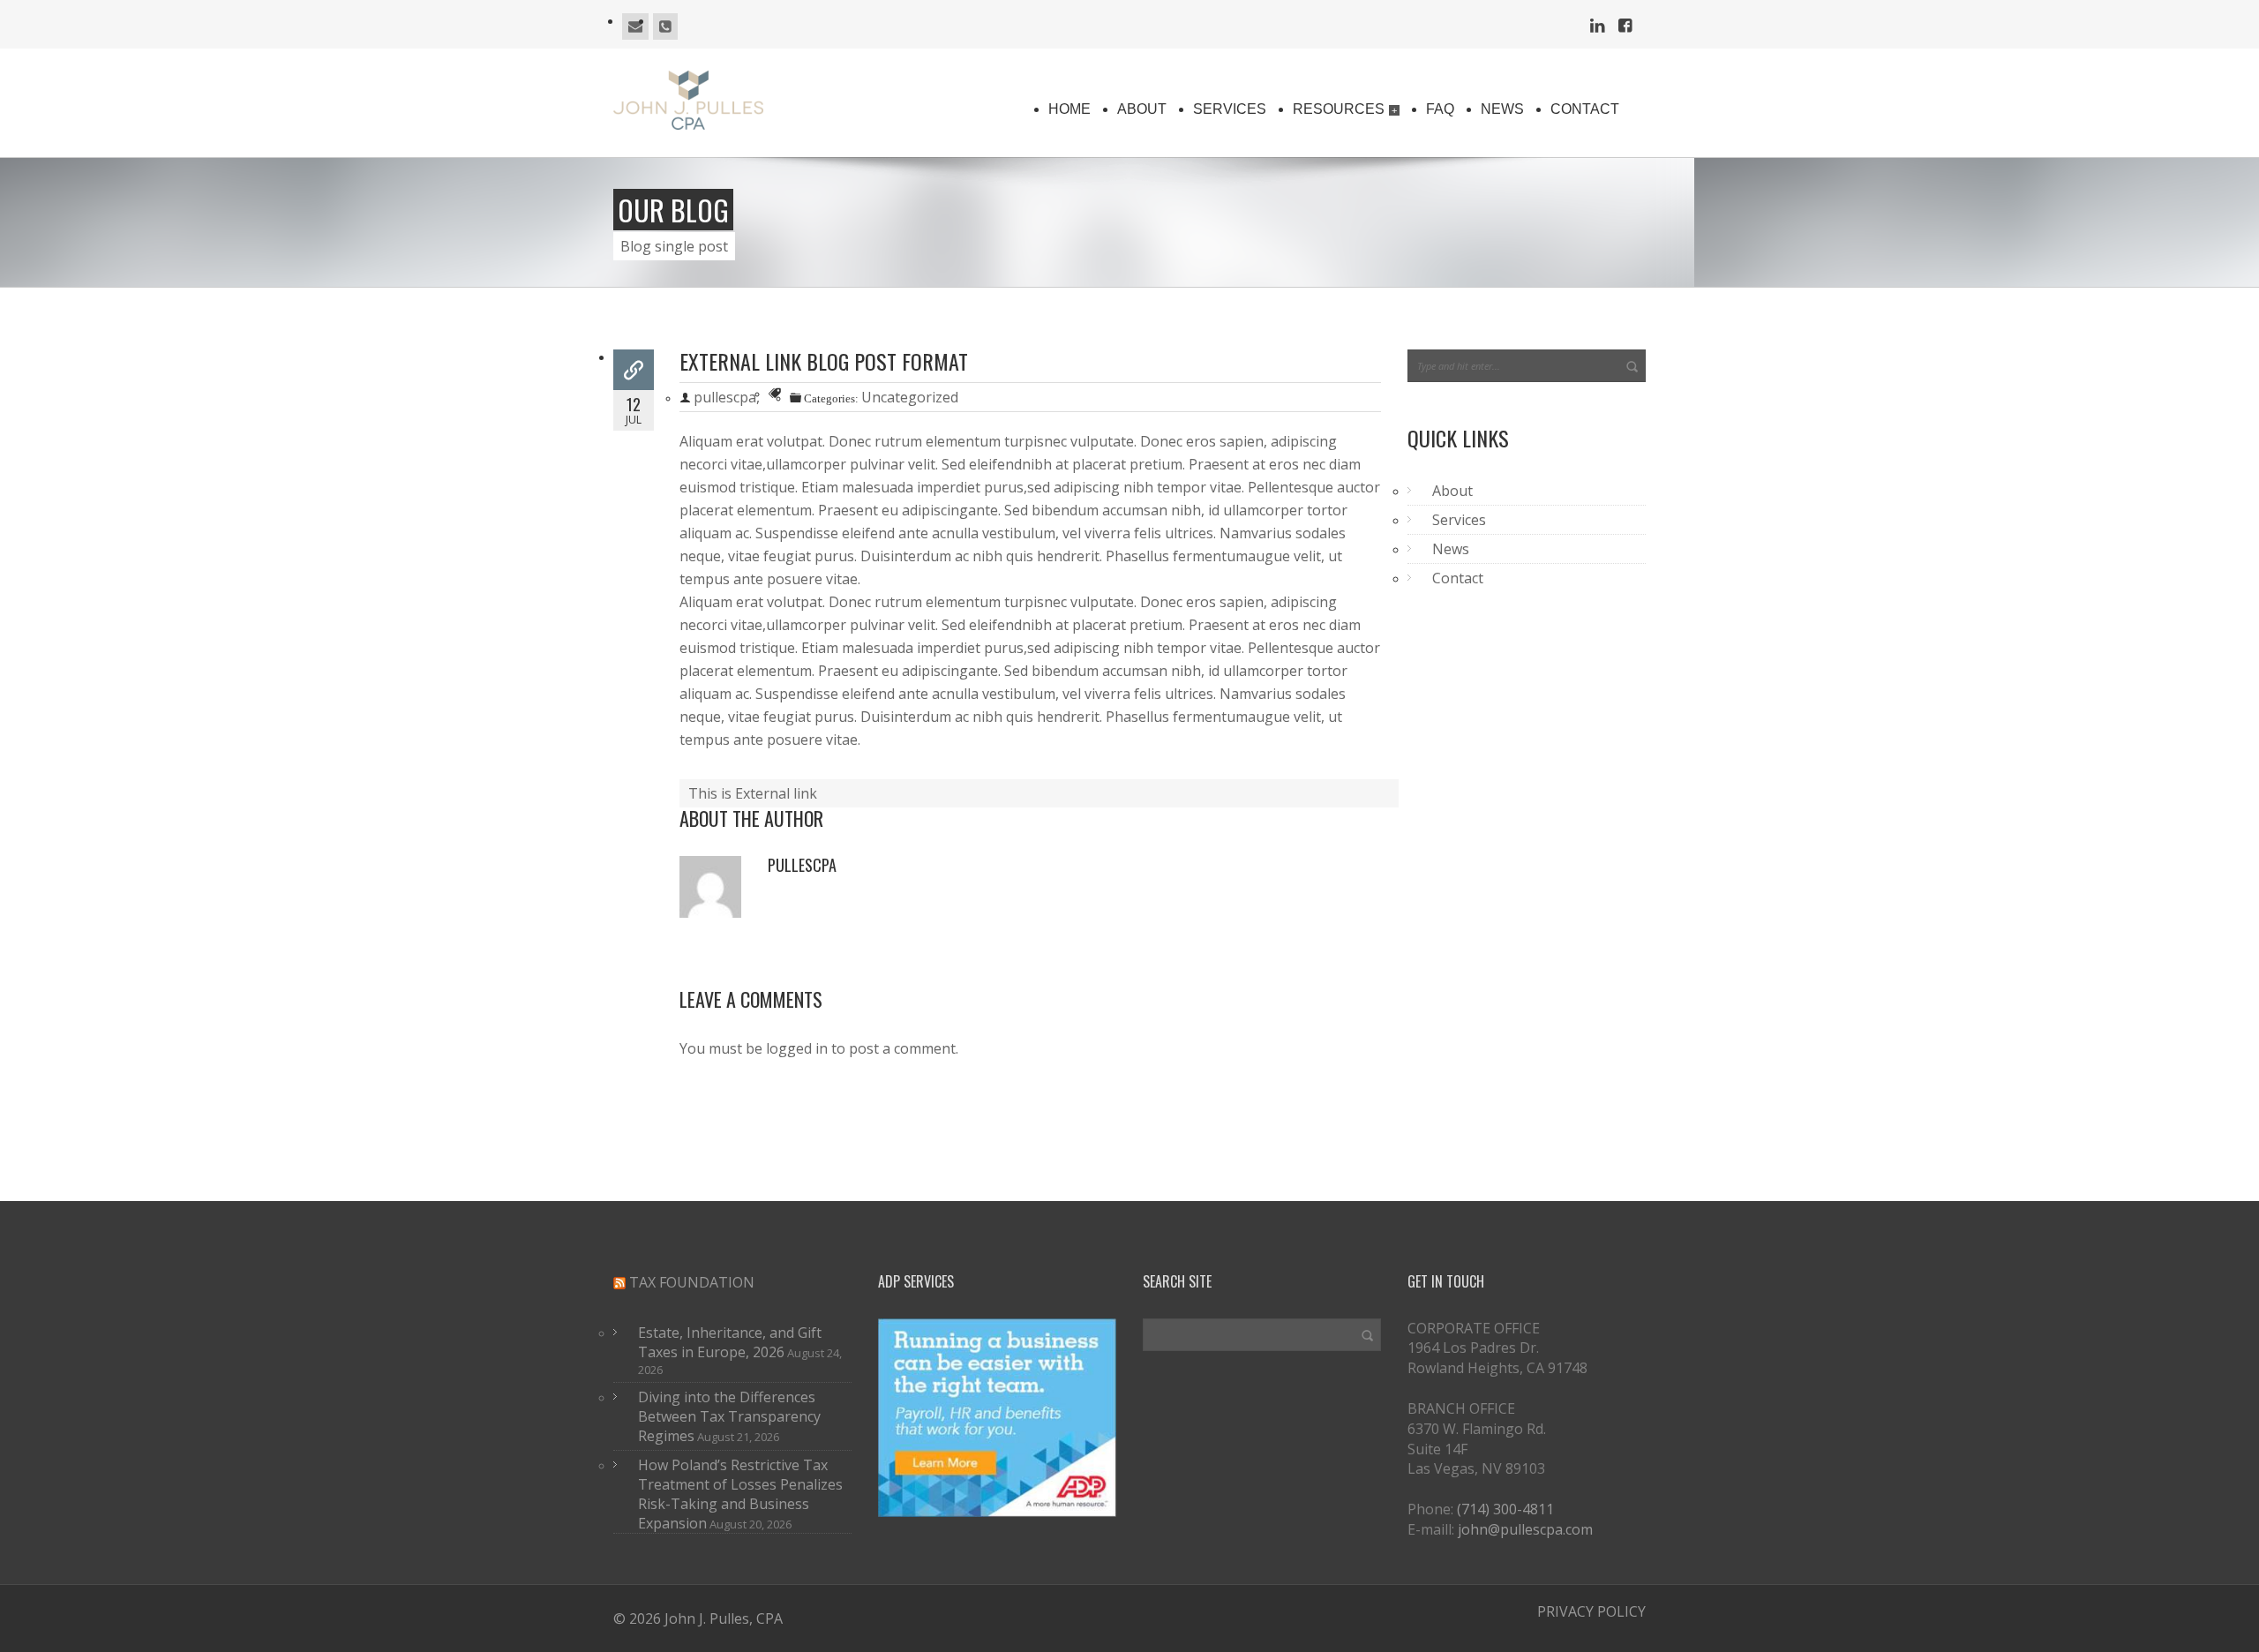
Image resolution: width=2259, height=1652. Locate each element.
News (1502, 109)
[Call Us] (665, 26)
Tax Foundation (692, 1282)
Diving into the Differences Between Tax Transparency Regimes (729, 1416)
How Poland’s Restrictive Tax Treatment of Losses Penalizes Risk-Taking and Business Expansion (740, 1494)
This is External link (753, 793)
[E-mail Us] (635, 26)
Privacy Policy (1591, 1611)
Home (1069, 109)
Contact (1585, 109)
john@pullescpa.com (1525, 1529)
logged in (797, 1048)
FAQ (1440, 109)
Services (1230, 109)
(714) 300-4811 (1505, 1509)
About (1142, 109)
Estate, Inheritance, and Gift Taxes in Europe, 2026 (730, 1342)
